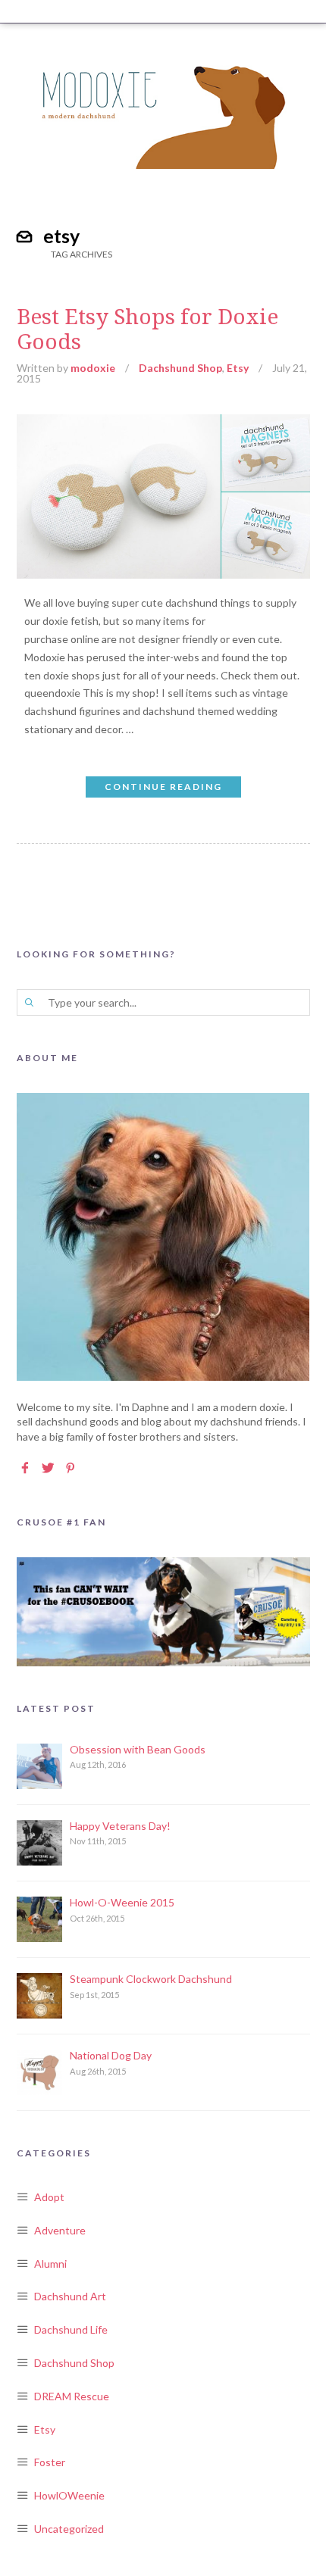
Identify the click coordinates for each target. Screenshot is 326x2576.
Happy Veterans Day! (120, 1826)
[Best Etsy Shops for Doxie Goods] (163, 423)
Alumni (50, 2264)
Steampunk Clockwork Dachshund (151, 1979)
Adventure (60, 2230)
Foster (50, 2462)
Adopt (49, 2197)
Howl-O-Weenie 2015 (122, 1902)
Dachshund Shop (180, 368)
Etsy (238, 368)
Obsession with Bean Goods (138, 1749)
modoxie (93, 368)
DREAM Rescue (72, 2396)
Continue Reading (163, 787)
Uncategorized (69, 2529)
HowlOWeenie (69, 2495)
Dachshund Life (71, 2329)
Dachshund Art (70, 2296)
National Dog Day (111, 2055)
